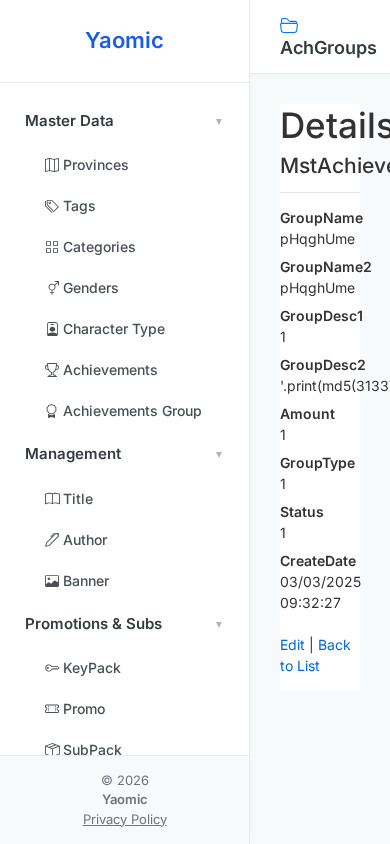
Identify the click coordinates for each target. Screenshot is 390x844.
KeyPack (90, 667)
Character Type (112, 328)
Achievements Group (130, 410)
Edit (292, 644)
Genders (89, 287)
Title (76, 498)
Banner (84, 580)
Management (73, 453)
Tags (77, 205)
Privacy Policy (125, 819)
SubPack (90, 749)
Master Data (69, 120)
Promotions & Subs (93, 623)
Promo (82, 708)
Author (83, 539)
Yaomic (124, 40)
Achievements (108, 369)
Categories (97, 246)
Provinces (94, 164)
